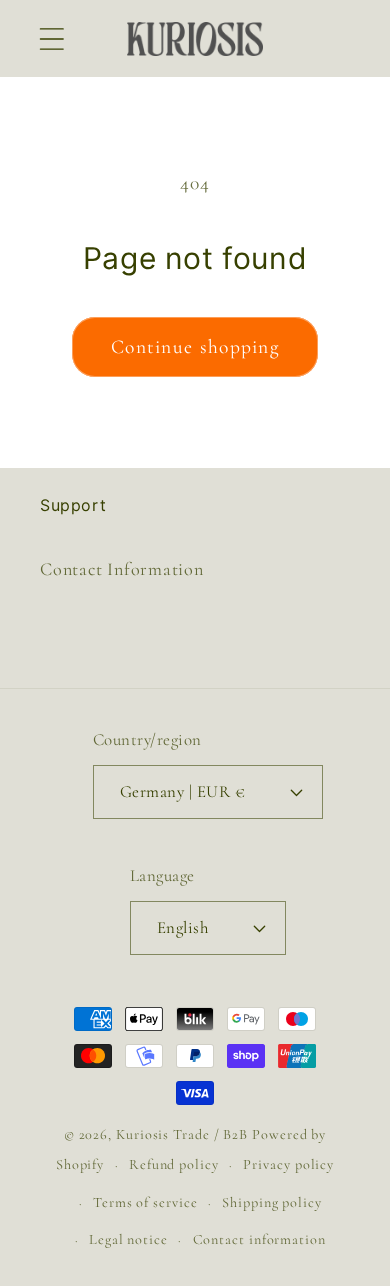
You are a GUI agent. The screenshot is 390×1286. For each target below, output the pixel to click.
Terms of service (145, 1202)
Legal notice (128, 1239)
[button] (51, 38)
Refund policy (174, 1164)
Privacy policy (288, 1164)
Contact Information (122, 569)
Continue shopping (195, 347)
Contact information (259, 1239)
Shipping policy (272, 1202)
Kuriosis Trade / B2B (184, 1134)
